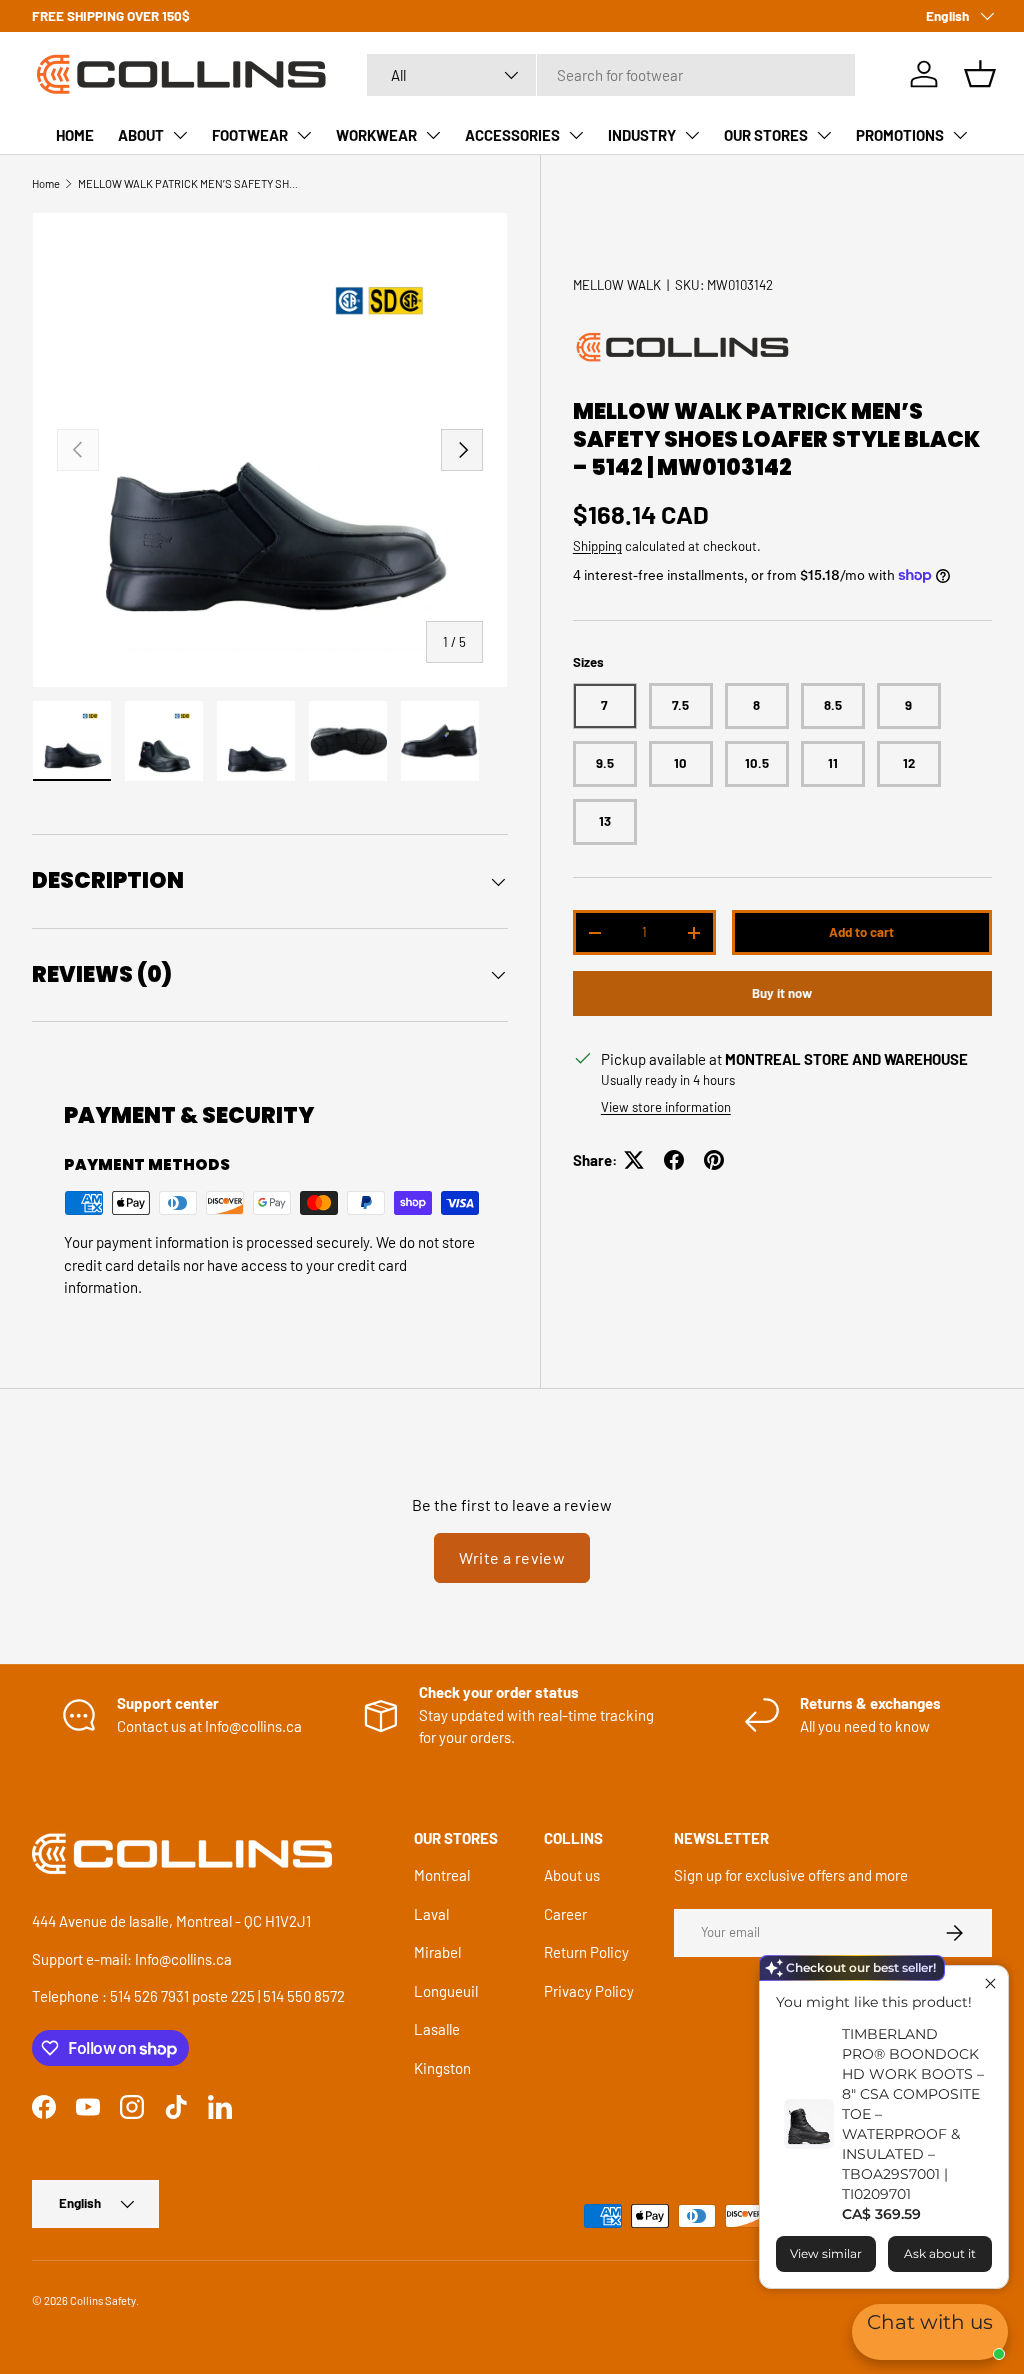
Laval (431, 1914)
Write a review (512, 1557)
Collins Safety (103, 2300)
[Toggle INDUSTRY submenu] (692, 135)
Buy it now (782, 993)
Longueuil (446, 1991)
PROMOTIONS (900, 135)
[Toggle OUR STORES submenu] (824, 135)
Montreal (442, 1875)
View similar (826, 2253)
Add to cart (861, 932)
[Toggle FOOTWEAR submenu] (304, 135)
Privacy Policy (589, 1991)
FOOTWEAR (250, 135)
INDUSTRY (642, 135)
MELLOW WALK (617, 285)
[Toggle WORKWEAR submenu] (433, 135)
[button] (980, 74)
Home (46, 183)
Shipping (597, 546)
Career (565, 1914)
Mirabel (437, 1952)
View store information (666, 1107)
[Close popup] (990, 1983)
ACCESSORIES (512, 135)
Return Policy (586, 1952)
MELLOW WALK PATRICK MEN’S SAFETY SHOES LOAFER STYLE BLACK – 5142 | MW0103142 (190, 183)
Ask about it (940, 2253)
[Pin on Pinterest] (714, 1160)
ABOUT (141, 135)
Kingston (442, 2068)
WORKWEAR (376, 135)
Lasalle (437, 2029)
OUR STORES (766, 135)
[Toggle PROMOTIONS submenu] (960, 135)
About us (572, 1875)
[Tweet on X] (634, 1160)
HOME (75, 135)
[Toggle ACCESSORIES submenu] (576, 135)
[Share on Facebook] (674, 1160)
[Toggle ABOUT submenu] (180, 135)
